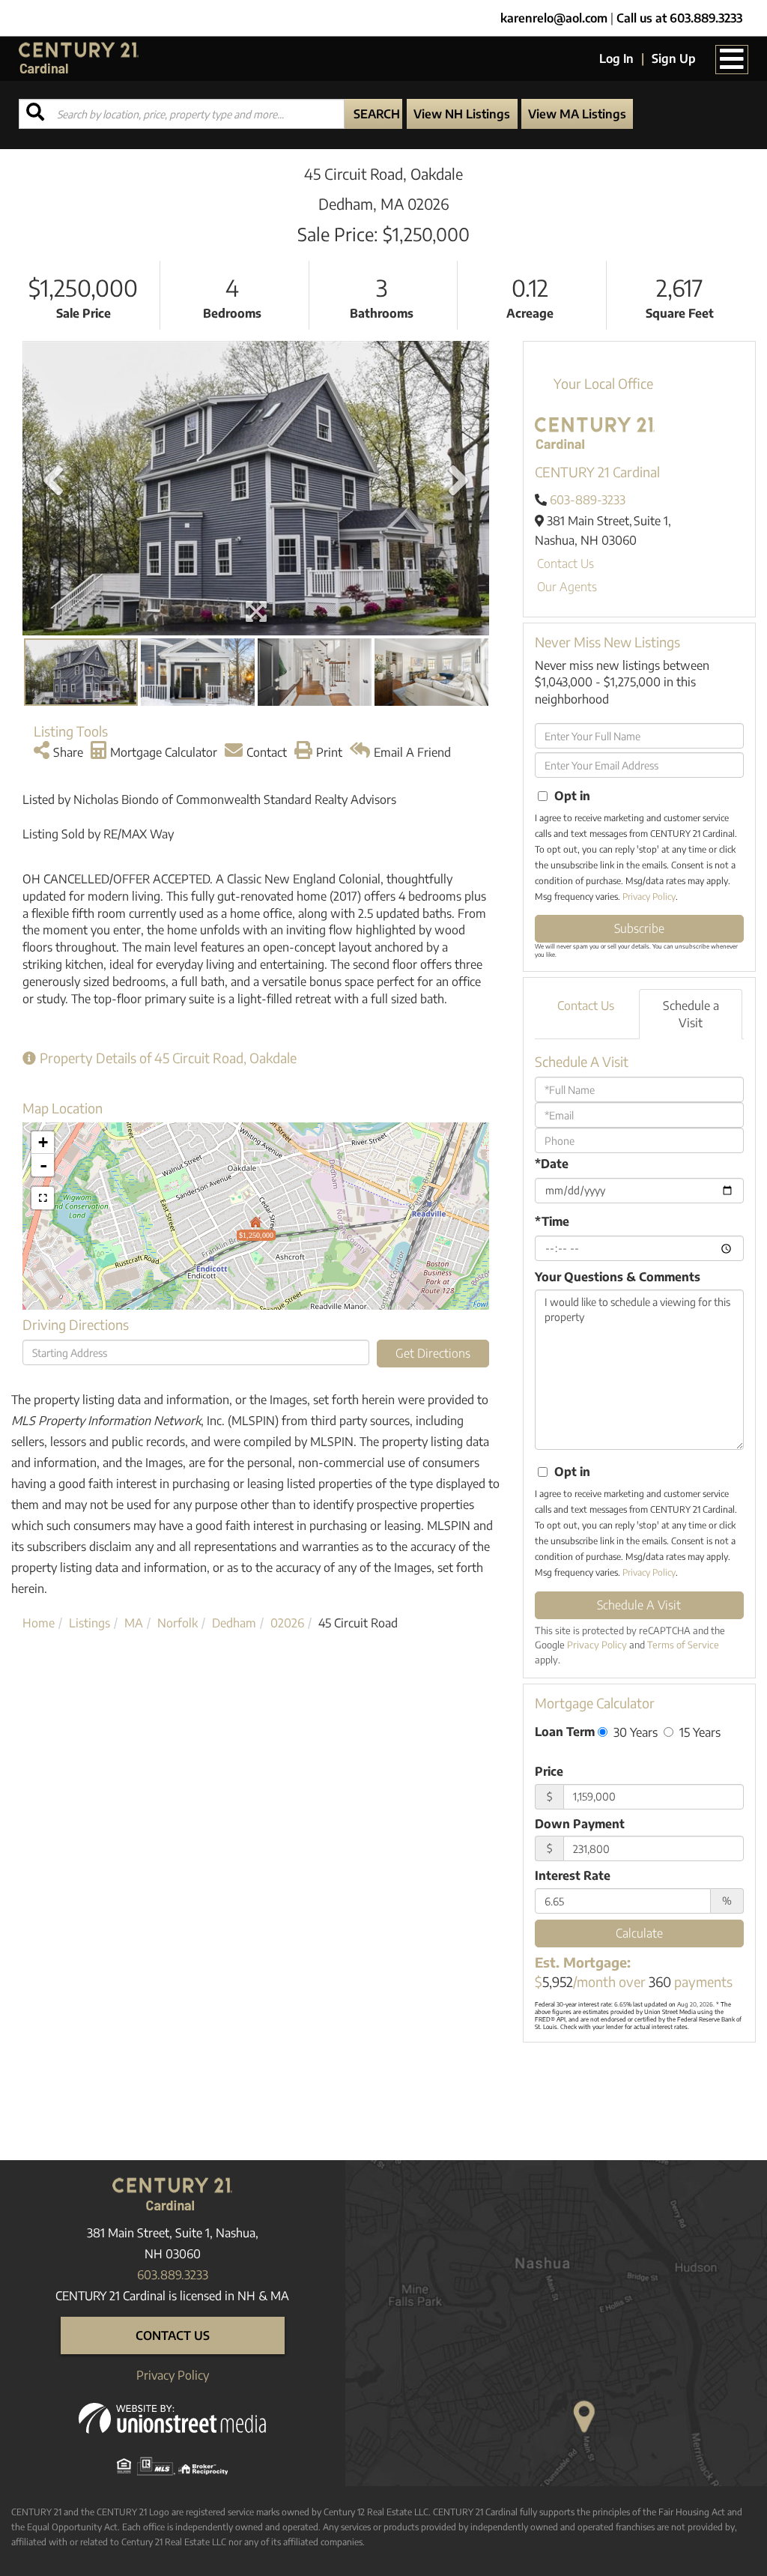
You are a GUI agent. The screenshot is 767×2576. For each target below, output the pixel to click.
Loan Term (565, 1732)
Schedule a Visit (691, 1014)
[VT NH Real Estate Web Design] (172, 2417)
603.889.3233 (173, 2275)
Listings (90, 1623)
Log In (616, 58)
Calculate (639, 1933)
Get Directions (433, 1353)
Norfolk (178, 1623)
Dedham (234, 1623)
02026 (287, 1623)
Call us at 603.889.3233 (679, 18)
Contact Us (566, 563)
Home (39, 1623)
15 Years (698, 1732)
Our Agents (567, 587)
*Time (552, 1221)
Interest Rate (573, 1875)
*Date (552, 1164)
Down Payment (580, 1824)
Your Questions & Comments (618, 1277)
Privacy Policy (649, 897)
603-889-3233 (588, 500)
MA (134, 1623)
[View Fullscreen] (43, 1198)
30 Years (634, 1732)
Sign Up (674, 58)
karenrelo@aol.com (554, 18)
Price (549, 1771)
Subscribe (639, 928)
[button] (373, 114)
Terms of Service (683, 1645)
